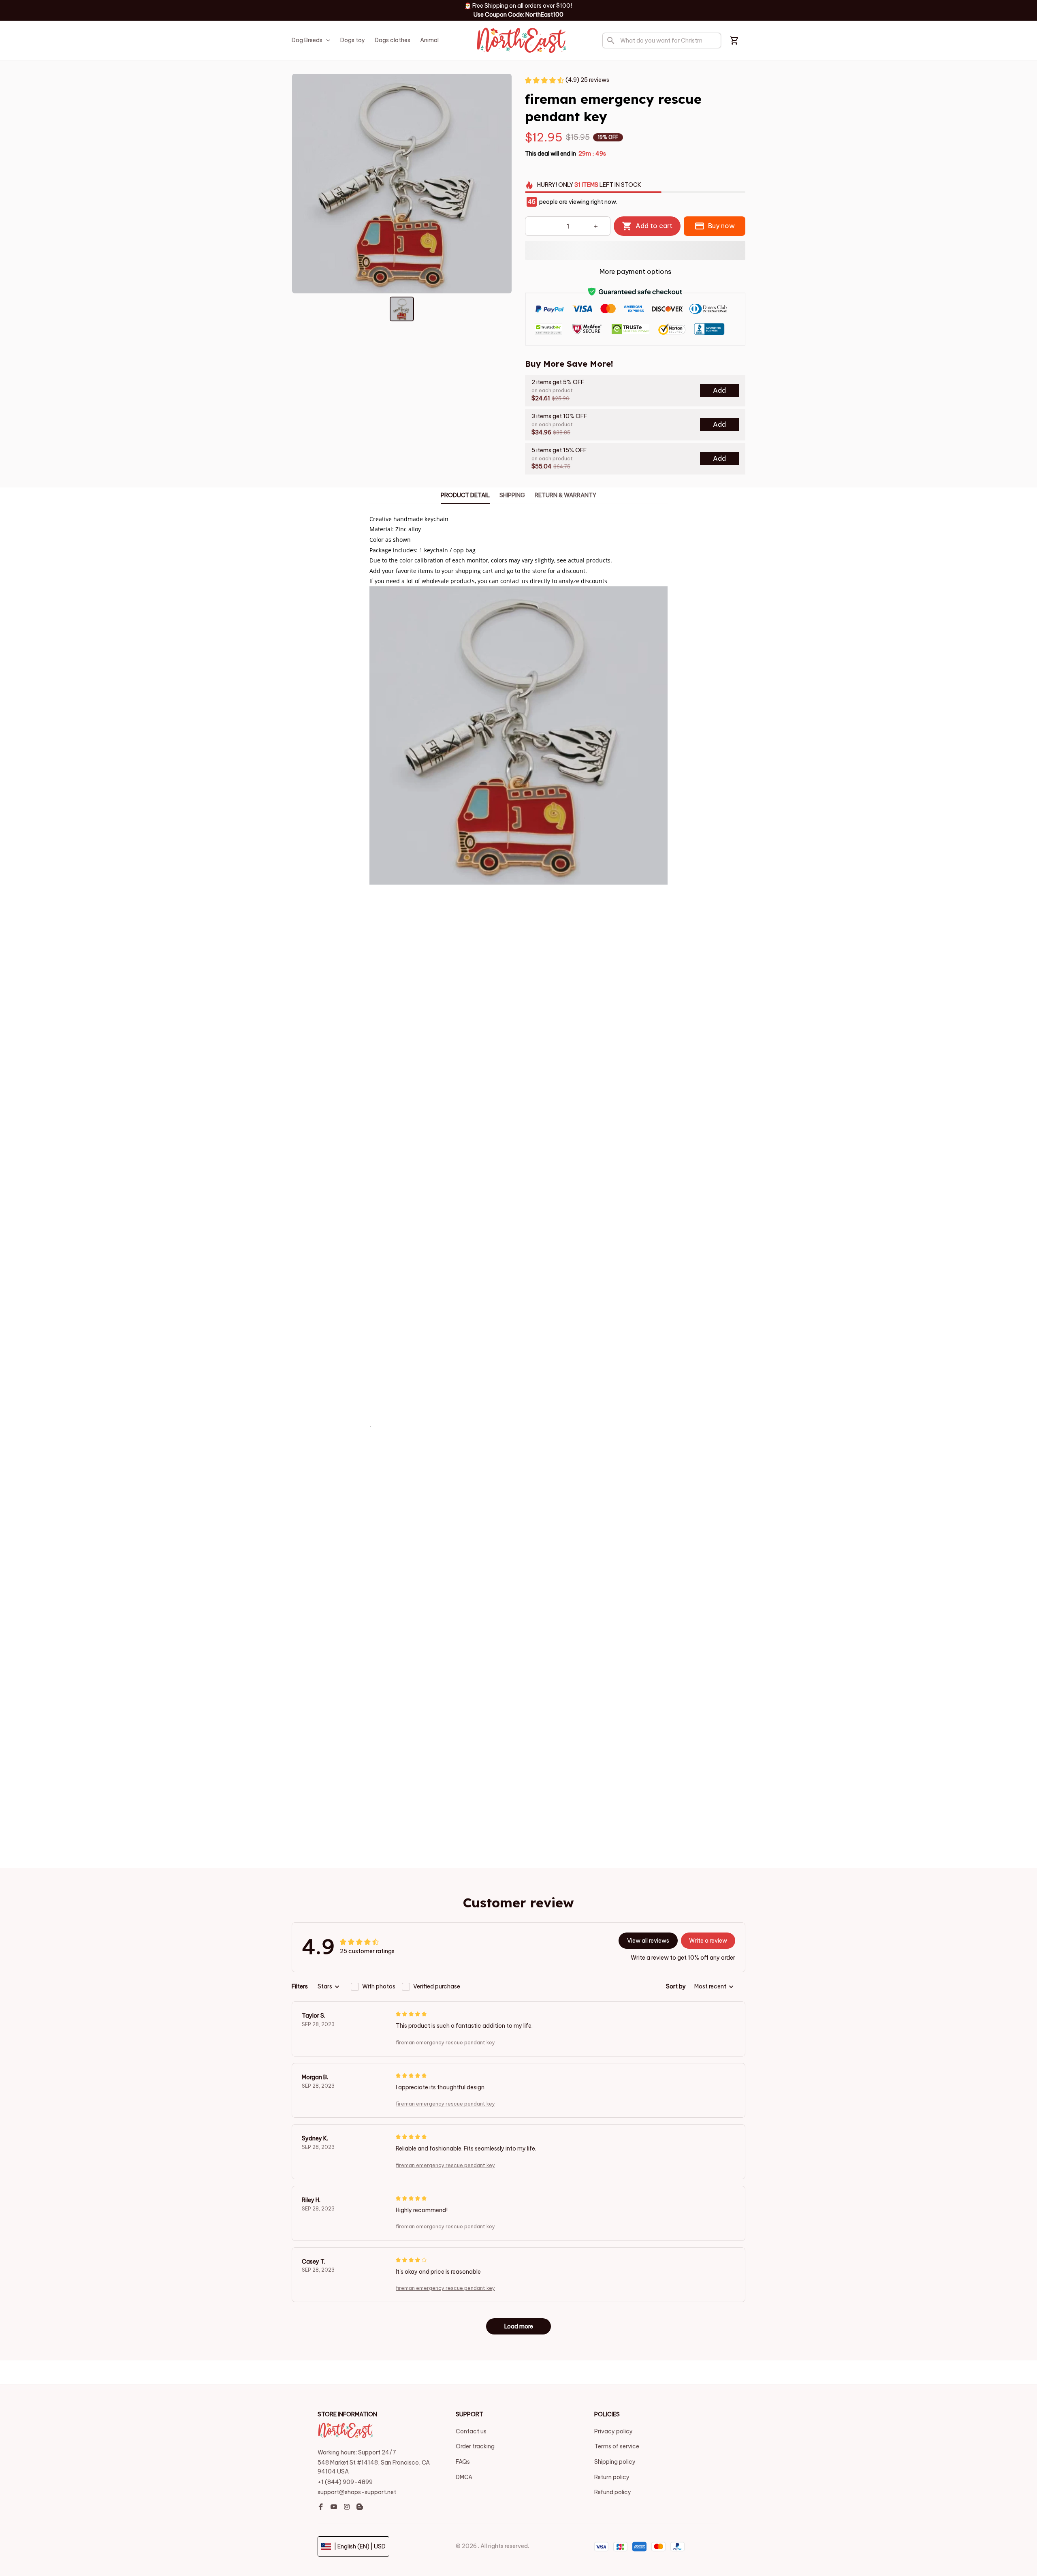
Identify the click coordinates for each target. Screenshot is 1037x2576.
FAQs (463, 2462)
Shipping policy (615, 2462)
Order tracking (475, 2446)
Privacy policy (613, 2431)
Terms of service (617, 2446)
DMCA (464, 2477)
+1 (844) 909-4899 (345, 2482)
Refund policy (613, 2492)
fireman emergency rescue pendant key (445, 2043)
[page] (573, 8)
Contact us (471, 2431)
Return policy (612, 2477)
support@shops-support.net (357, 2492)
